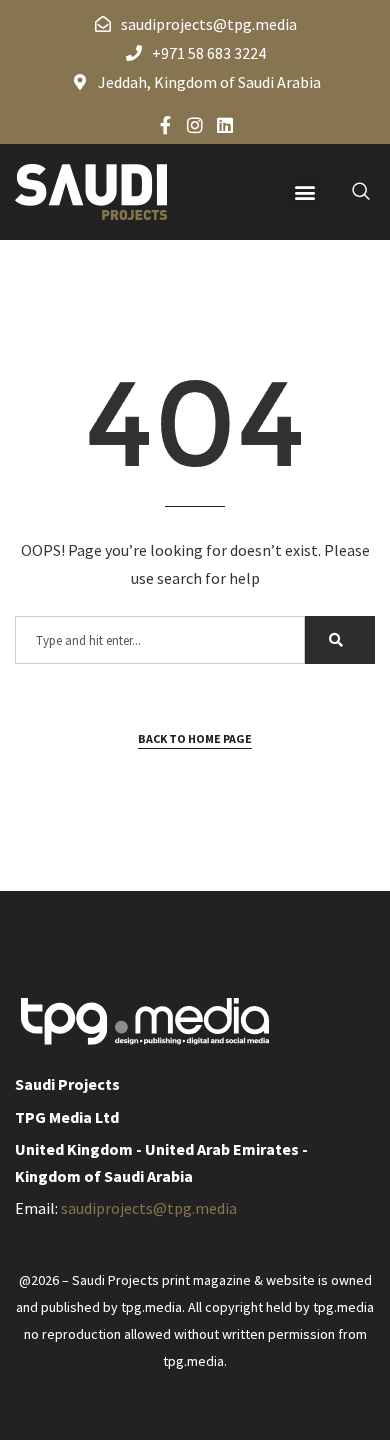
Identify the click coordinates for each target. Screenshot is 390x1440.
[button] (304, 192)
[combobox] (160, 640)
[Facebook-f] (165, 125)
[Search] (340, 640)
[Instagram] (195, 125)
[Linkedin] (225, 125)
